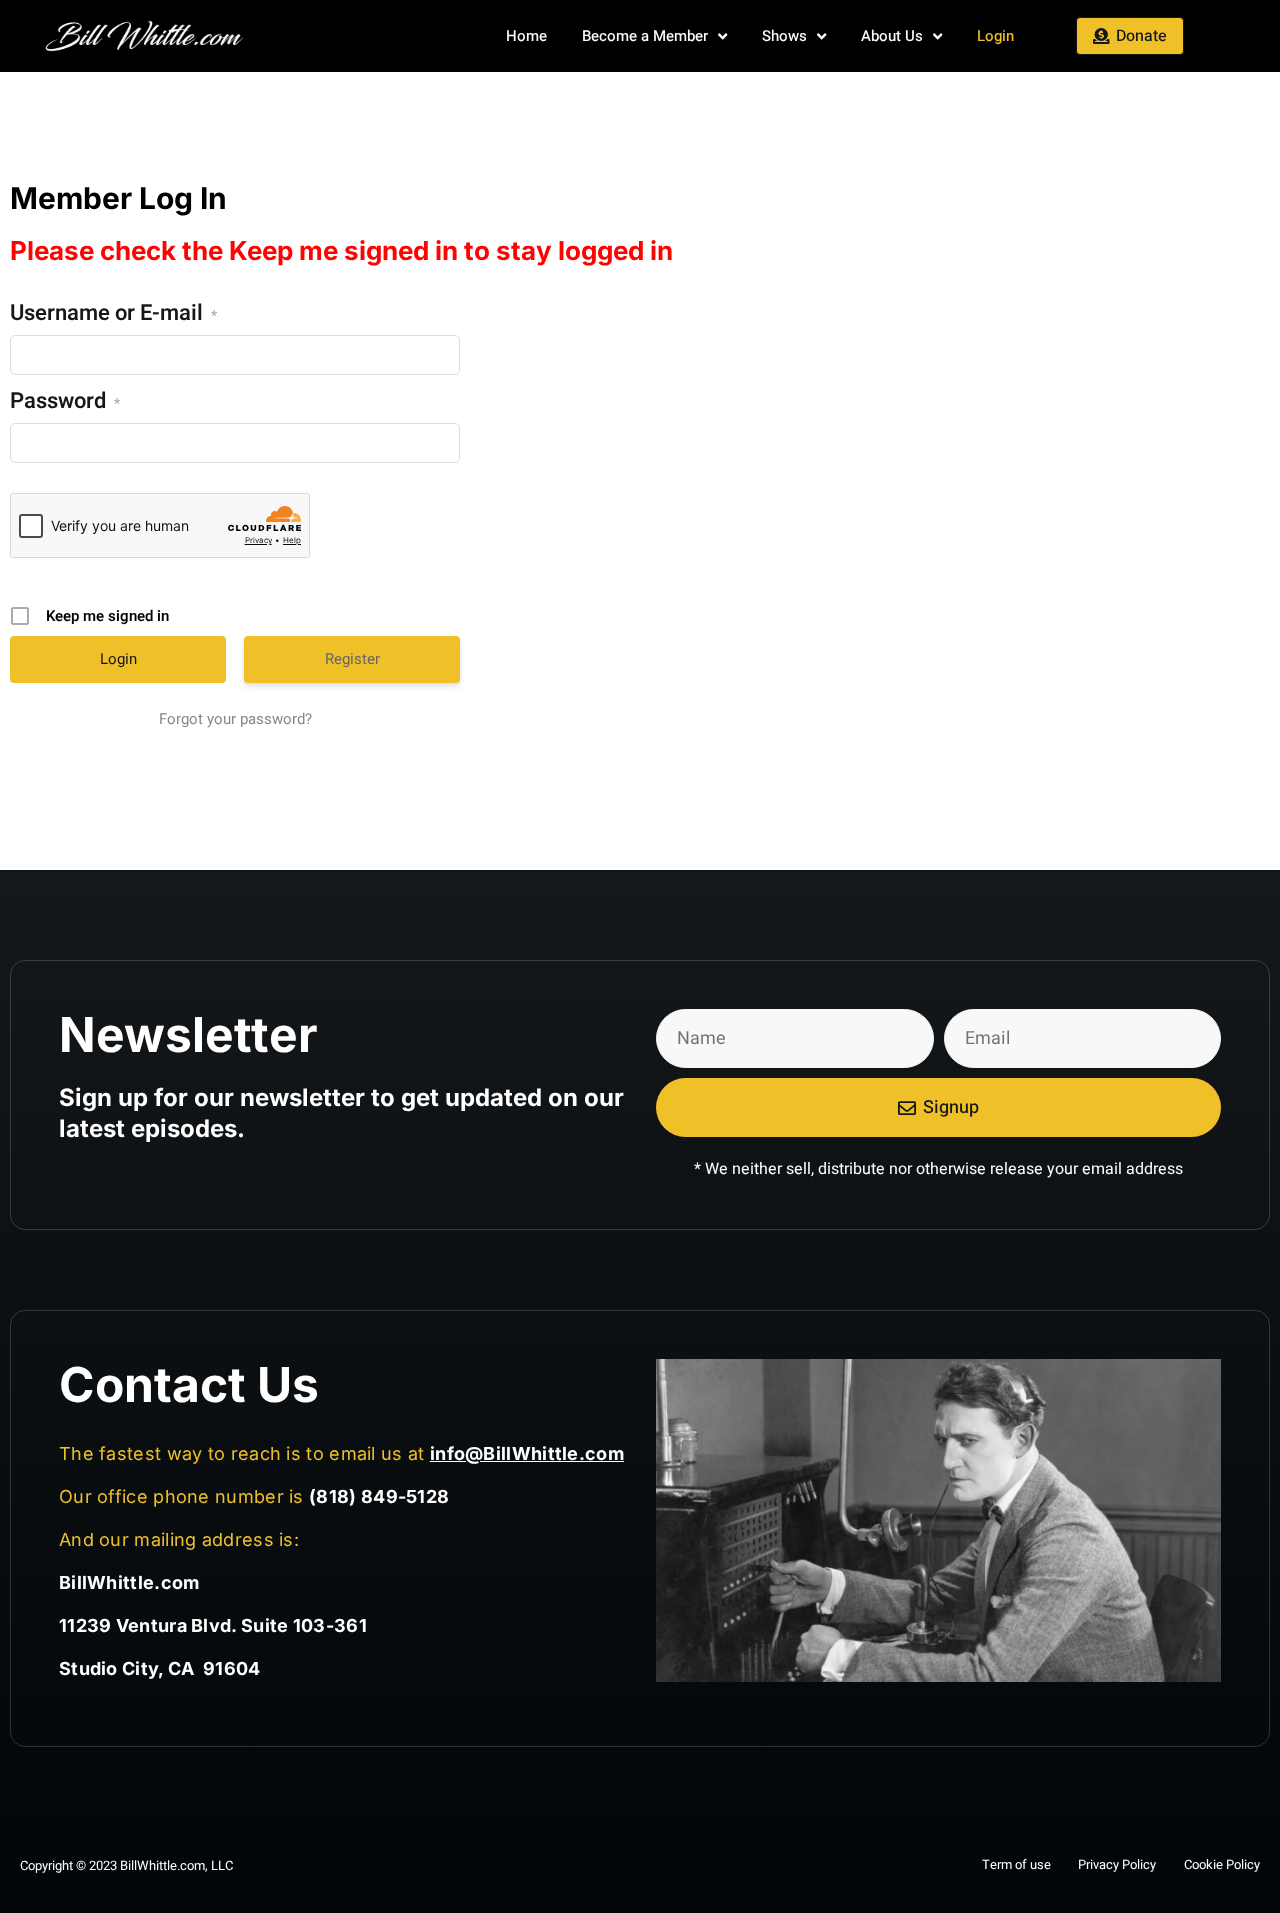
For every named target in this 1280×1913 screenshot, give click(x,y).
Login (995, 36)
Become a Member (645, 36)
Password (65, 402)
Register (352, 659)
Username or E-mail (113, 314)
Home (526, 36)
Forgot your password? (235, 719)
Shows (784, 36)
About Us (892, 36)
